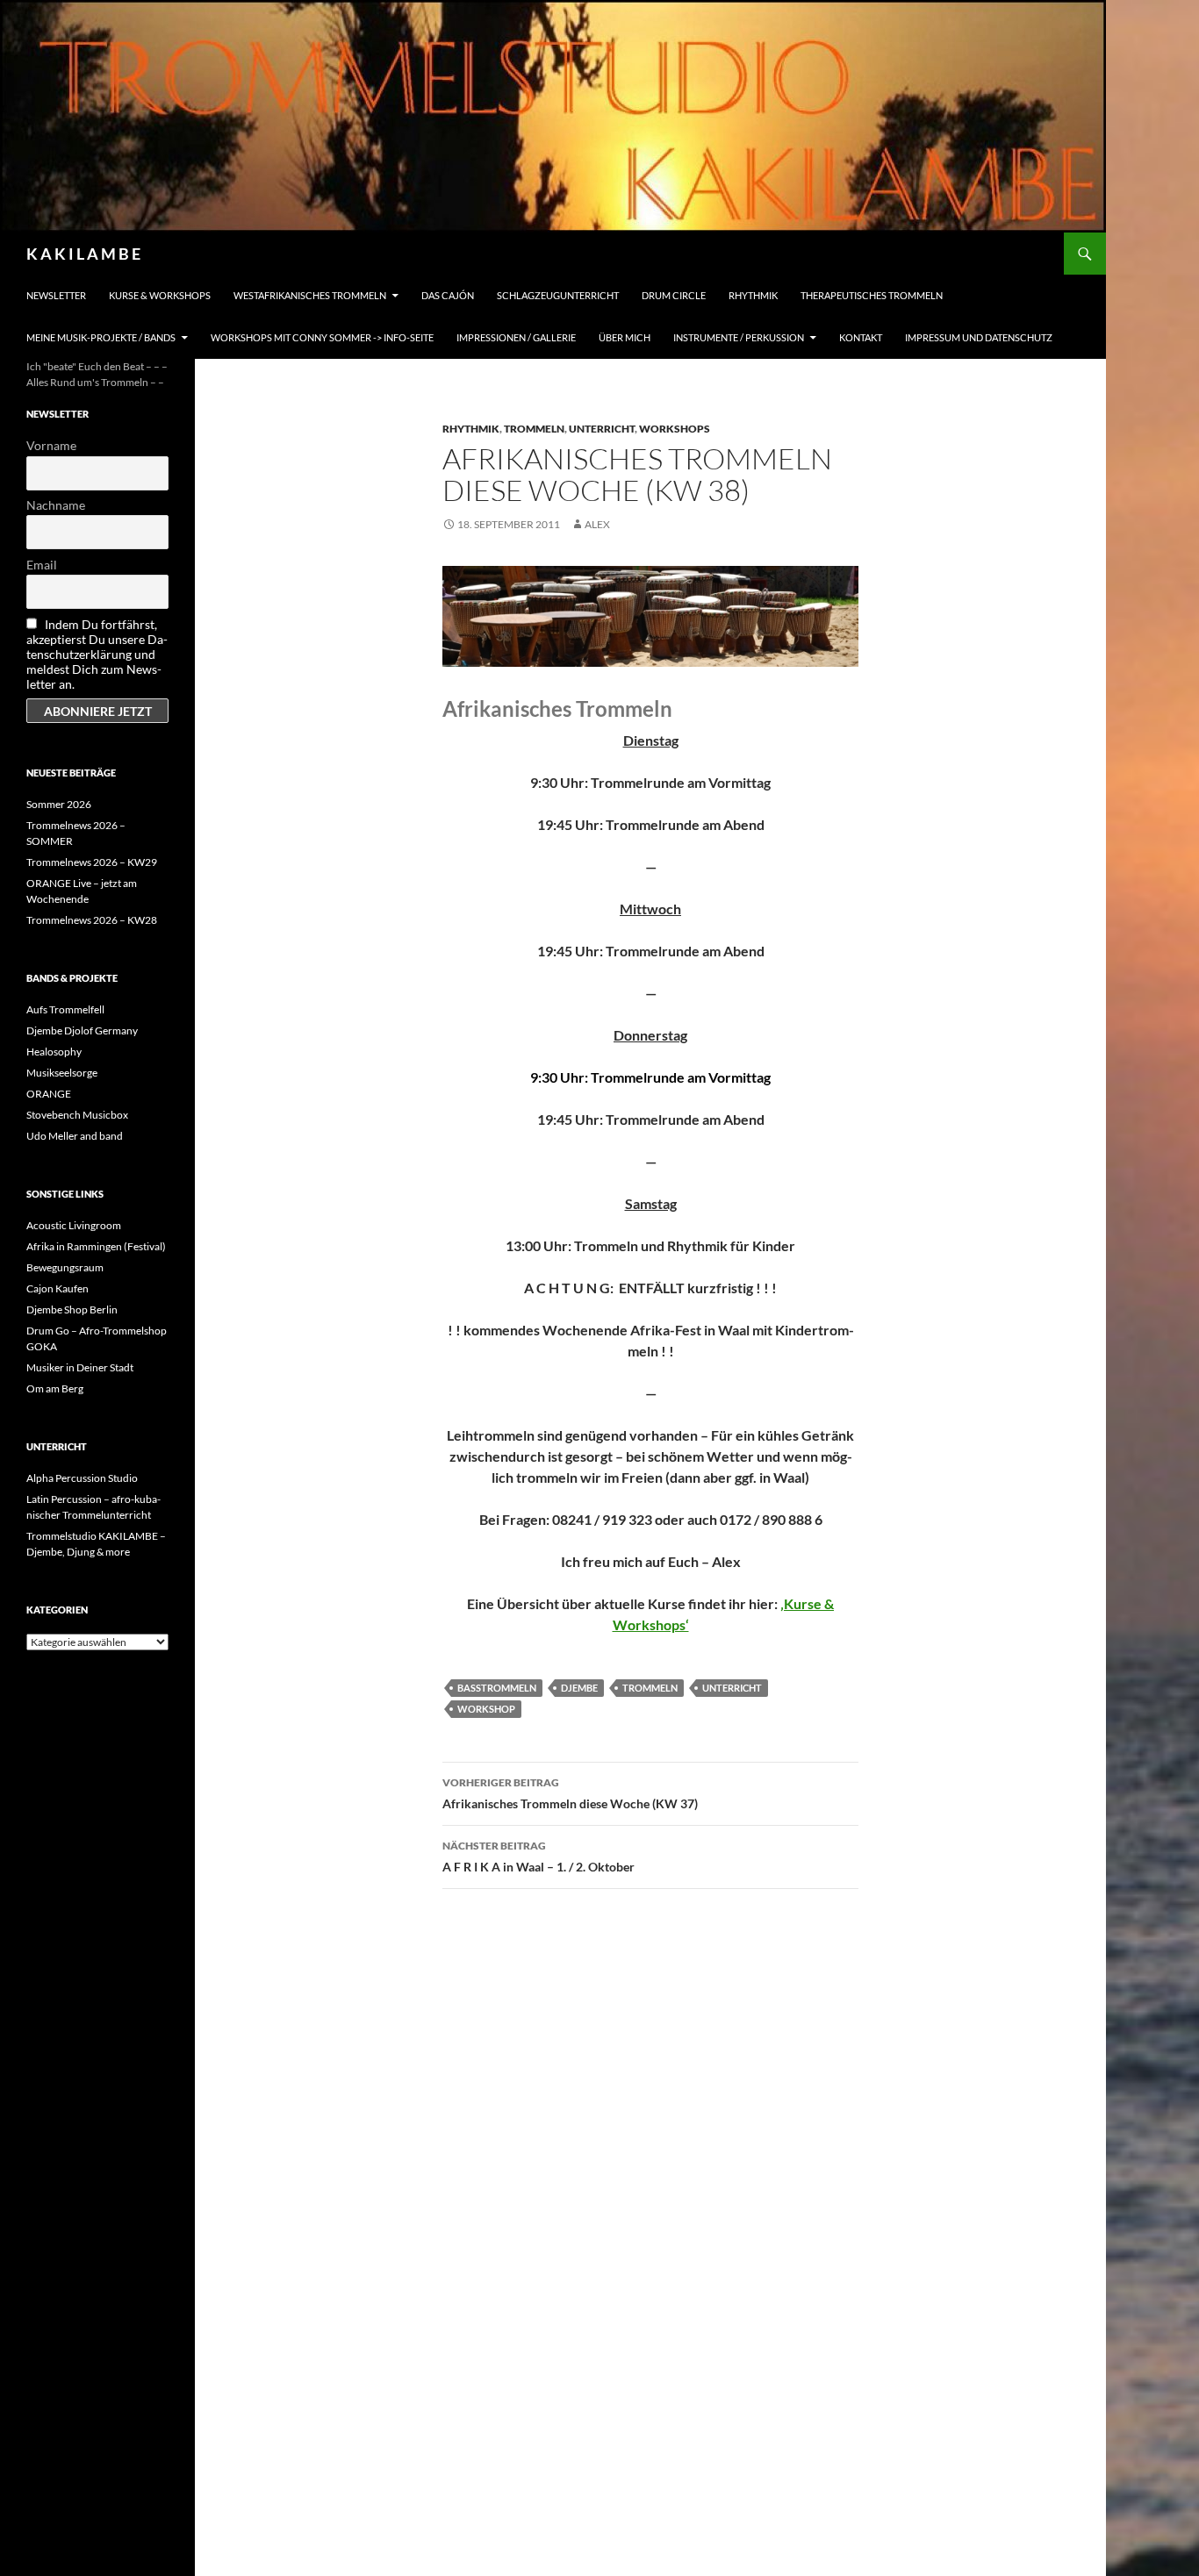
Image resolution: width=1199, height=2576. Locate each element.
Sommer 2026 (59, 804)
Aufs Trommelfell (65, 1009)
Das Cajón (448, 295)
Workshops (675, 429)
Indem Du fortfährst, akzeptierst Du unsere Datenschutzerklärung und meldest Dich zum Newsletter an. (97, 654)
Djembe (579, 1688)
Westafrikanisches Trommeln (310, 295)
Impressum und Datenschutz (979, 337)
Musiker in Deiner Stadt (80, 1367)
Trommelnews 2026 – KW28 (92, 920)
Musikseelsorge (62, 1073)
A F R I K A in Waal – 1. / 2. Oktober (538, 1857)
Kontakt (861, 337)
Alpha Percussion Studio (82, 1478)
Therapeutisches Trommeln (872, 295)
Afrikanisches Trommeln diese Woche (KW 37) (570, 1793)
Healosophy (54, 1052)
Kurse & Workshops (160, 295)
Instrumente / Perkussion (739, 337)
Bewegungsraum (65, 1267)
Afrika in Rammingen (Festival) (96, 1246)
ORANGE (49, 1094)
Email (42, 565)
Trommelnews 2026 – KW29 (92, 862)
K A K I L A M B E (83, 254)
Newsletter (56, 295)
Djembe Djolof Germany (82, 1030)
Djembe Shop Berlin (72, 1309)
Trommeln (534, 429)
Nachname (56, 505)
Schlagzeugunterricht (558, 295)
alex (597, 524)
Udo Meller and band (75, 1136)
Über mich (625, 337)
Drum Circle (674, 295)
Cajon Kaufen (57, 1288)
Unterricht (602, 429)
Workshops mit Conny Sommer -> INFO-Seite (322, 337)
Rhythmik (753, 295)
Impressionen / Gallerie (516, 337)
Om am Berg (55, 1388)
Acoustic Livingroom (74, 1225)
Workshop (486, 1709)
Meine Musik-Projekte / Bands (101, 337)
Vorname (51, 445)
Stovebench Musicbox (77, 1115)
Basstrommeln (497, 1688)
